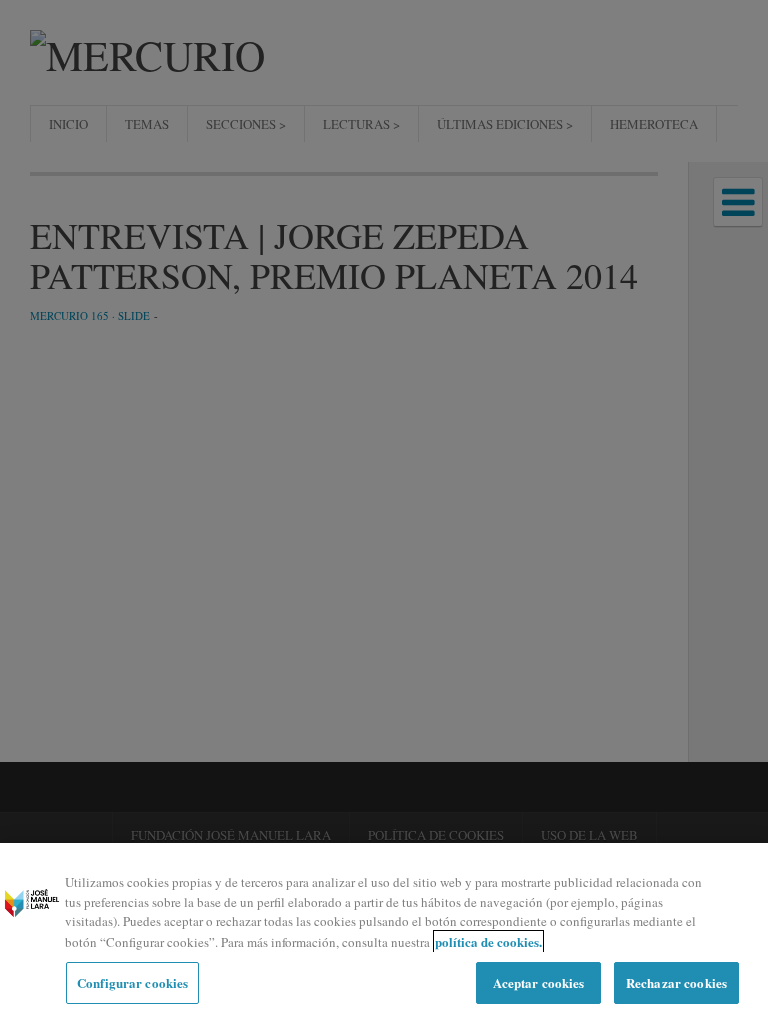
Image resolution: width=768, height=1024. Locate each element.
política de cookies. (488, 941)
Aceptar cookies (539, 982)
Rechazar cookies (676, 982)
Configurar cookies (132, 982)
